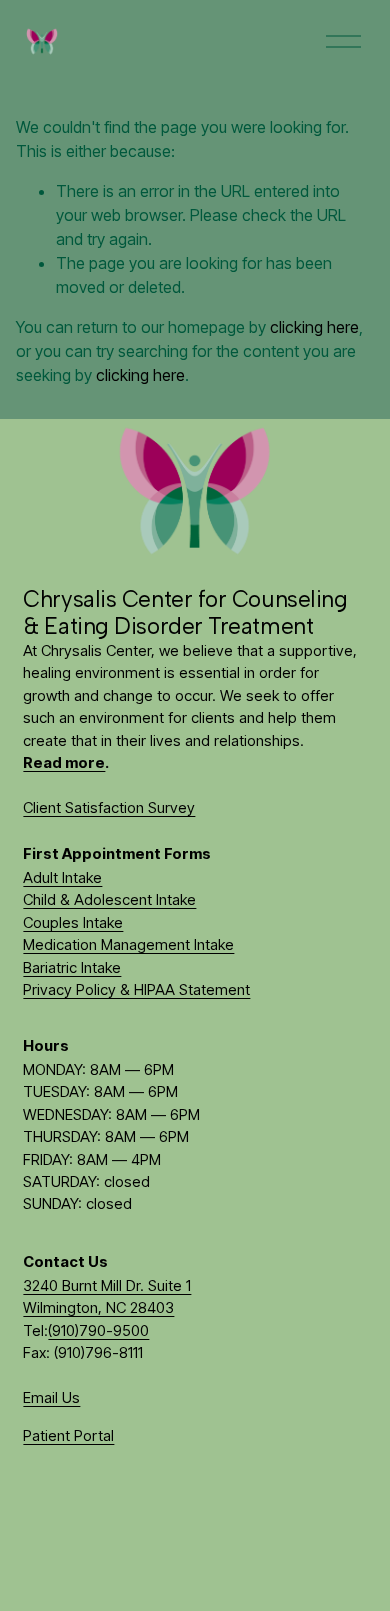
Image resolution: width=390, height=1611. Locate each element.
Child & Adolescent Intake (109, 900)
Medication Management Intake (128, 945)
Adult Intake (62, 878)
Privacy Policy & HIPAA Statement (136, 990)
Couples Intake (73, 923)
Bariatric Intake (72, 968)
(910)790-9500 (98, 1331)
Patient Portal (68, 1436)
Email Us (51, 1398)
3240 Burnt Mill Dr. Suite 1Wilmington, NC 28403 (107, 1297)
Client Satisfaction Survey (109, 808)
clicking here (314, 327)
